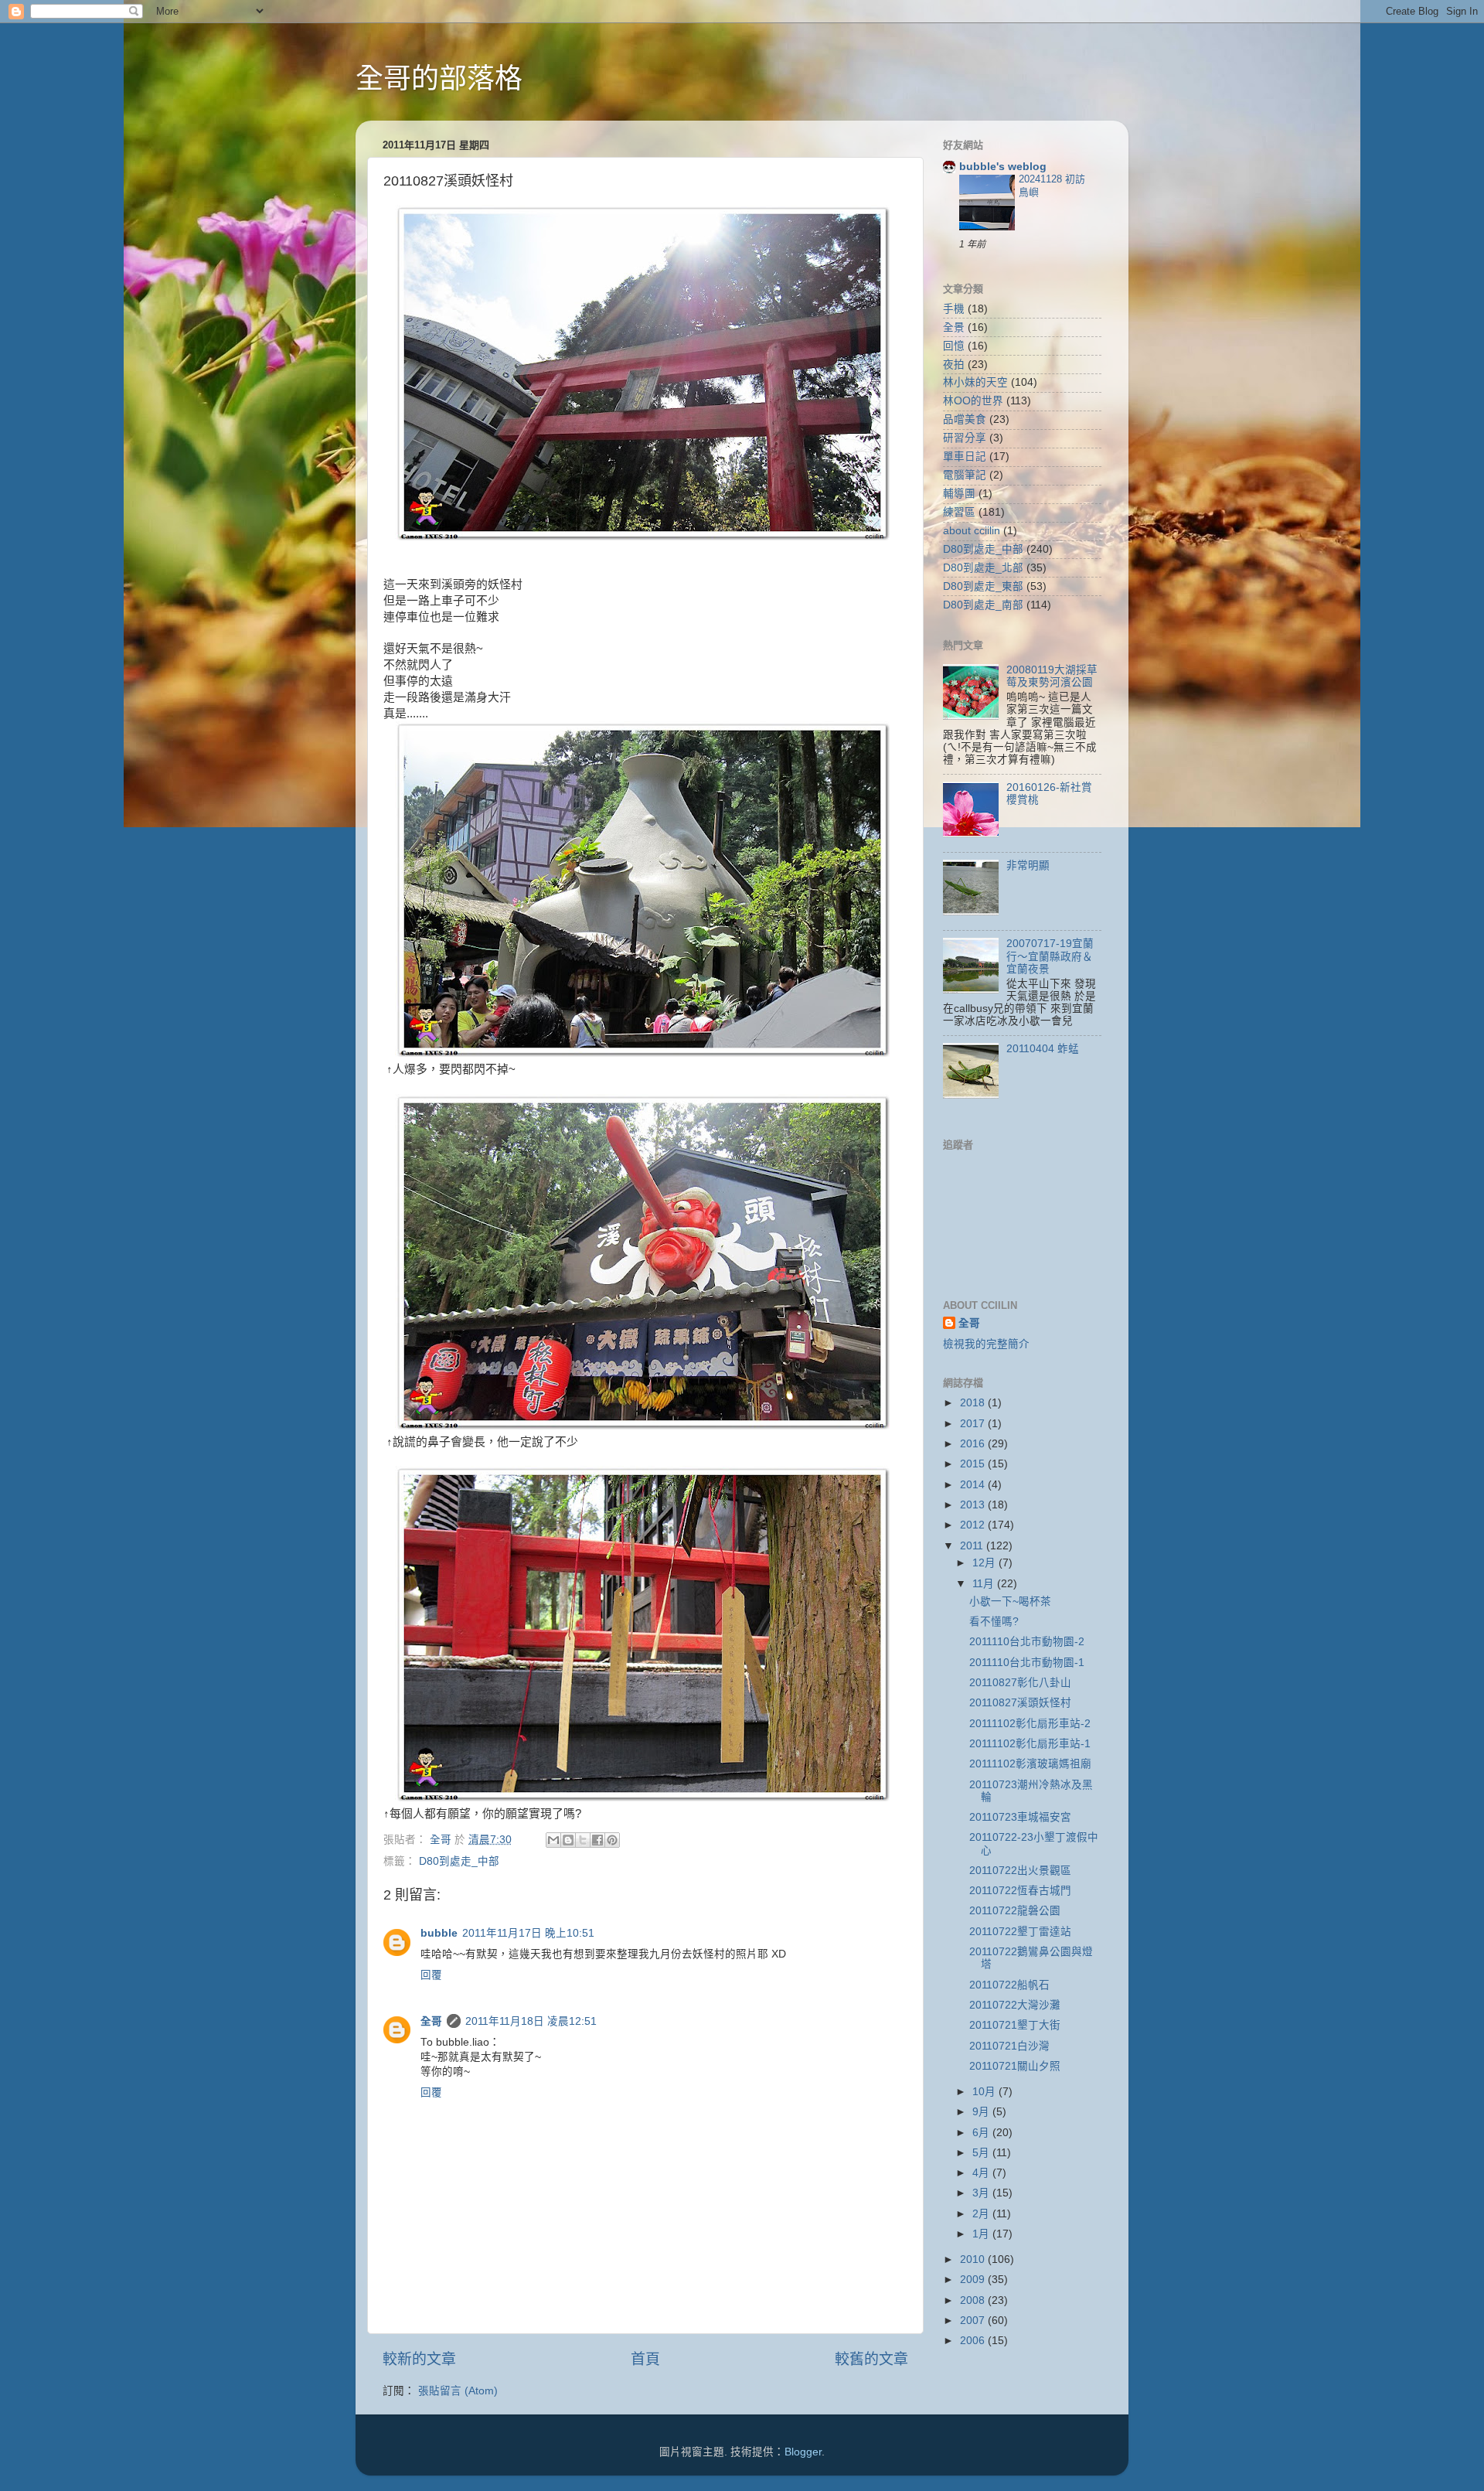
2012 (974, 1525)
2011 (973, 1546)
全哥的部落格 (439, 78)
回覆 (431, 1975)
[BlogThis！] (568, 1840)
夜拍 (954, 365)
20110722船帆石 (1009, 1985)
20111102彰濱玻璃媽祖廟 (1030, 1764)
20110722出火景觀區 (1020, 1871)
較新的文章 (419, 2359)
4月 (982, 2173)
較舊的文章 (871, 2359)
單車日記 (965, 457)
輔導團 (959, 494)
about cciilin (972, 531)
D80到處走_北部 (983, 568)
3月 (982, 2193)
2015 (974, 1464)
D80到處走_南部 (983, 605)
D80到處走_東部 (983, 586)
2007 (974, 2321)
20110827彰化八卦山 (1020, 1683)
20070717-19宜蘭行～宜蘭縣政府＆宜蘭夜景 (1050, 956)
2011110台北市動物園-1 (1027, 1663)
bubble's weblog (1003, 167)
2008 (974, 2300)
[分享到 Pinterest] (612, 1840)
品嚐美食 (965, 419)
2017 (974, 1424)
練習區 (959, 512)
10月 (985, 2092)
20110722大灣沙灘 (1015, 2005)
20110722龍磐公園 (1015, 1911)
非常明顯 (1028, 866)
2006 (974, 2341)
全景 (954, 327)
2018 (974, 1403)
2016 (974, 1444)
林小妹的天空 (975, 382)
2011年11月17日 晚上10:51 (528, 1933)
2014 (974, 1485)
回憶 (954, 346)
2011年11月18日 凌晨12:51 (531, 2021)
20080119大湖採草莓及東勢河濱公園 (1052, 676)
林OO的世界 (973, 401)
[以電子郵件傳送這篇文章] (553, 1840)
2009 (974, 2280)
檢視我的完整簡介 (986, 1344)
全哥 (431, 2021)
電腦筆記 (965, 475)
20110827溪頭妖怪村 (1020, 1703)
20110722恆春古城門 (1020, 1891)
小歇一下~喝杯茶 (1010, 1602)
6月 (982, 2133)
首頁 (645, 2359)
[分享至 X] (583, 1840)
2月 (982, 2214)
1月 (982, 2234)
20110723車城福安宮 (1020, 1817)
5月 (982, 2153)
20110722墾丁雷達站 (1020, 1932)
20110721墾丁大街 (1015, 2025)
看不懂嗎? (994, 1622)
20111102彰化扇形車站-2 (1030, 1724)
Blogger (803, 2452)
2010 (974, 2259)
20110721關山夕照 (1015, 2066)
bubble (439, 1933)
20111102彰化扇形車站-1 (1030, 1744)
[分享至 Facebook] (597, 1840)
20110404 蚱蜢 (1043, 1049)
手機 (954, 309)
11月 (985, 1584)
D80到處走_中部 (459, 1861)
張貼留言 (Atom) (458, 2391)
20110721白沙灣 (1009, 2046)
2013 (974, 1505)
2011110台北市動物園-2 (1027, 1642)
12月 (985, 1563)
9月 (982, 2112)
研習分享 (965, 438)
